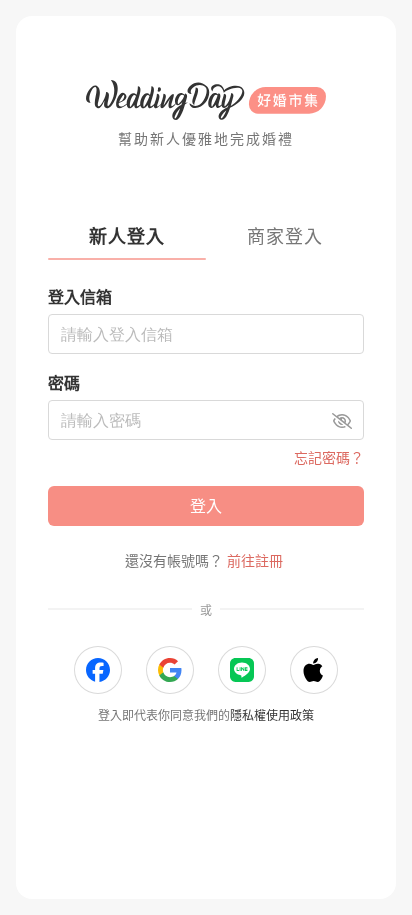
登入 (206, 506)
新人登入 (127, 236)
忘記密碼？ (329, 457)
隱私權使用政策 (272, 715)
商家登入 (285, 236)
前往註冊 (255, 560)
